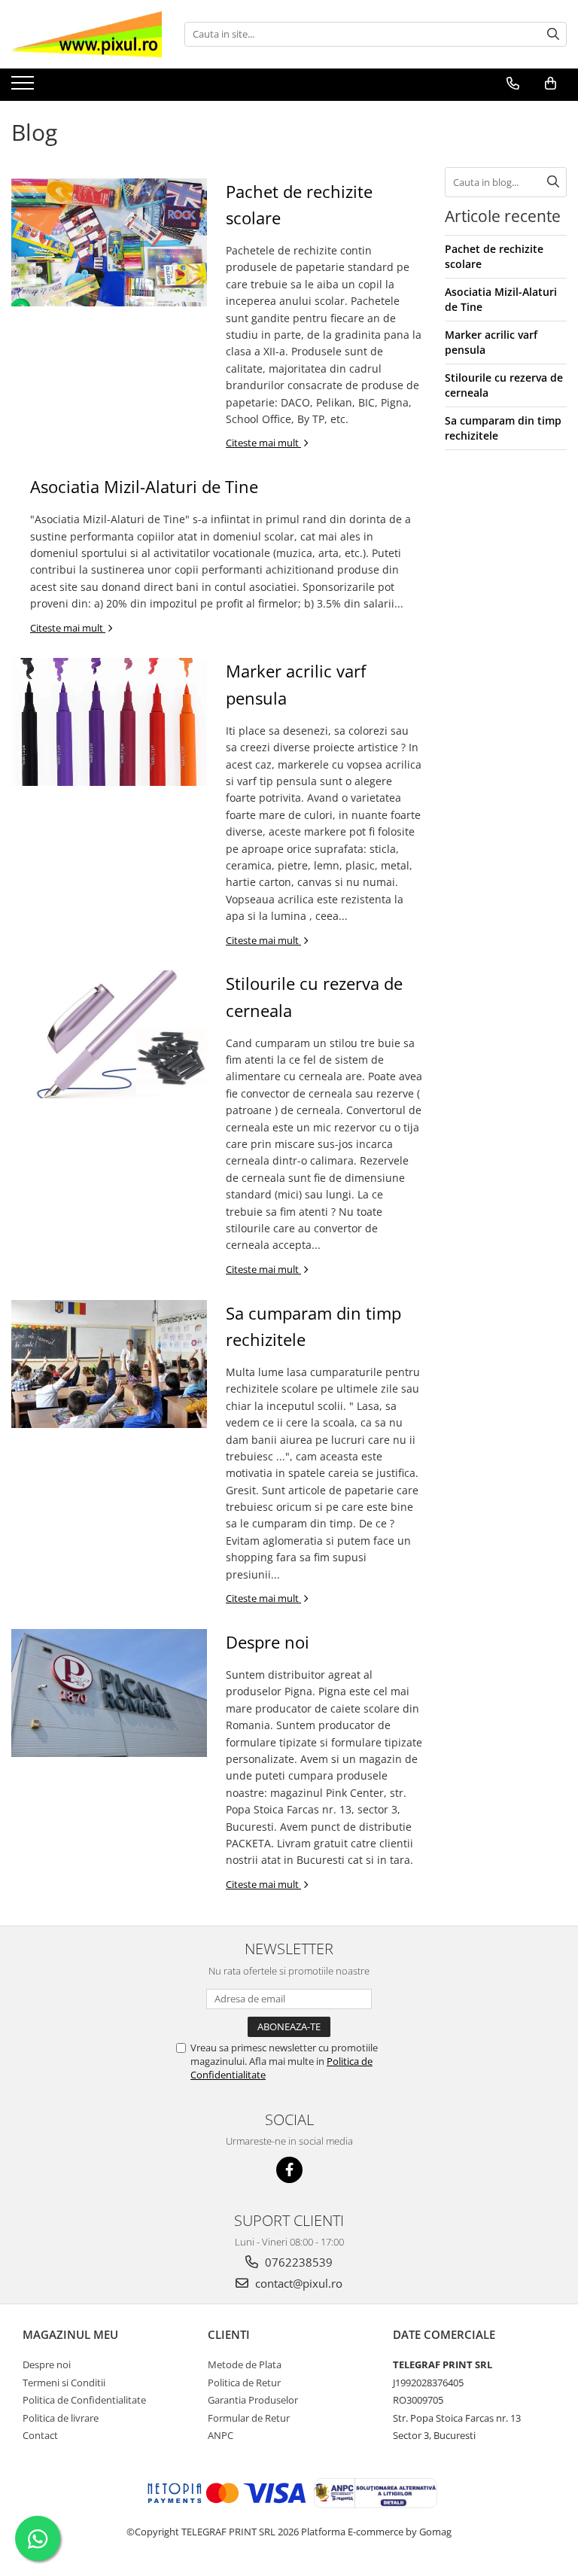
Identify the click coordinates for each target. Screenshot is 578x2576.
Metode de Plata (245, 2364)
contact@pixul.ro (297, 2283)
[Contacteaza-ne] (513, 84)
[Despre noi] (109, 1693)
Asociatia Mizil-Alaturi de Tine (144, 486)
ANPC (221, 2435)
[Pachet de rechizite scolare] (109, 242)
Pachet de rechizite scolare (494, 256)
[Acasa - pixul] (87, 34)
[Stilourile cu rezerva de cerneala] (109, 1034)
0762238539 (297, 2262)
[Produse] (24, 87)
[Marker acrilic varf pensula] (109, 722)
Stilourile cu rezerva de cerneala (504, 385)
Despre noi (268, 1642)
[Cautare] (553, 34)
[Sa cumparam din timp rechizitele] (109, 1364)
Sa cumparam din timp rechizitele (503, 428)
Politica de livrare (61, 2418)
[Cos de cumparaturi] (551, 84)
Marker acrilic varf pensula (491, 342)
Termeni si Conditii (64, 2383)
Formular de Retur (249, 2418)
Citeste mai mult (263, 443)
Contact (40, 2435)
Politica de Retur (244, 2383)
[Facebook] (289, 2170)
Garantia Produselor (253, 2400)
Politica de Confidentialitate (84, 2400)
